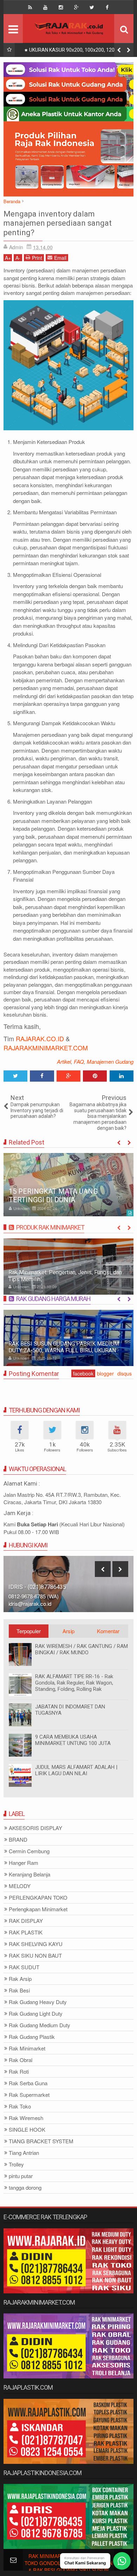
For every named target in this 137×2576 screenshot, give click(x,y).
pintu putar (21, 2176)
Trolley (16, 2165)
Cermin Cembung (29, 1851)
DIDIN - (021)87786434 (38, 1587)
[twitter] (92, 7)
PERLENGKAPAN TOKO (38, 1898)
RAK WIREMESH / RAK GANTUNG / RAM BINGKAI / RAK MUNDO (81, 1649)
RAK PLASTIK (26, 1933)
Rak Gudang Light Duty (36, 2014)
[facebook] (107, 7)
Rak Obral (21, 2060)
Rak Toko (20, 2107)
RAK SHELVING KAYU (36, 1944)
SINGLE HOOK (27, 2130)
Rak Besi (19, 1991)
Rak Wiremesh (26, 2118)
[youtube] (45, 7)
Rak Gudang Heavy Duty (38, 2002)
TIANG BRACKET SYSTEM (41, 2141)
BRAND (18, 1840)
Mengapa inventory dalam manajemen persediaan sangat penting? (58, 223)
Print (37, 258)
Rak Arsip (20, 1979)
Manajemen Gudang (110, 1061)
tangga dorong (25, 2188)
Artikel (64, 1061)
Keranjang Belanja (30, 1875)
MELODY (20, 1886)
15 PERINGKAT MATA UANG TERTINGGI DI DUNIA (53, 1196)
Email (60, 258)
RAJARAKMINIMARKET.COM (46, 1048)
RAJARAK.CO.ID (40, 1038)
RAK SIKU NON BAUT (35, 1956)
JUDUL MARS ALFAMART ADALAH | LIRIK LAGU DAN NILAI (76, 1770)
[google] (76, 7)
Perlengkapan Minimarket (38, 1909)
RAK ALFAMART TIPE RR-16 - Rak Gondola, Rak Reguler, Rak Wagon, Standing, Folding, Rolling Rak (74, 1683)
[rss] (30, 7)
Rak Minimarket (27, 2049)
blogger (105, 1373)
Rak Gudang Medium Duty (40, 2025)
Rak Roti (19, 2072)
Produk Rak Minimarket (50, 1227)
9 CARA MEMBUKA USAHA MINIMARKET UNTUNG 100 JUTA (73, 1740)
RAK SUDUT (24, 1967)
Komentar (108, 1631)
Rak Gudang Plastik (32, 2037)
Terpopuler (29, 1631)
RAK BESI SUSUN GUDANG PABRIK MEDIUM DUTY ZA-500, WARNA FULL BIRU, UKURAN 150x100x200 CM (64, 1350)
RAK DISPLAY (26, 1921)
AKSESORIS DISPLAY (35, 1828)
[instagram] (61, 7)
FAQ (79, 1061)
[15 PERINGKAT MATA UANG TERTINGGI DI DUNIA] (68, 1185)
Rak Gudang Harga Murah (53, 1299)
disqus (125, 1373)
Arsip (68, 1631)
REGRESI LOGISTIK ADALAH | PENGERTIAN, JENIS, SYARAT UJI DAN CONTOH (78, 51)
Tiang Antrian (24, 2153)
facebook (83, 1373)
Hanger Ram (24, 1863)
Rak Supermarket (29, 2095)
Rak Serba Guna (28, 2083)
